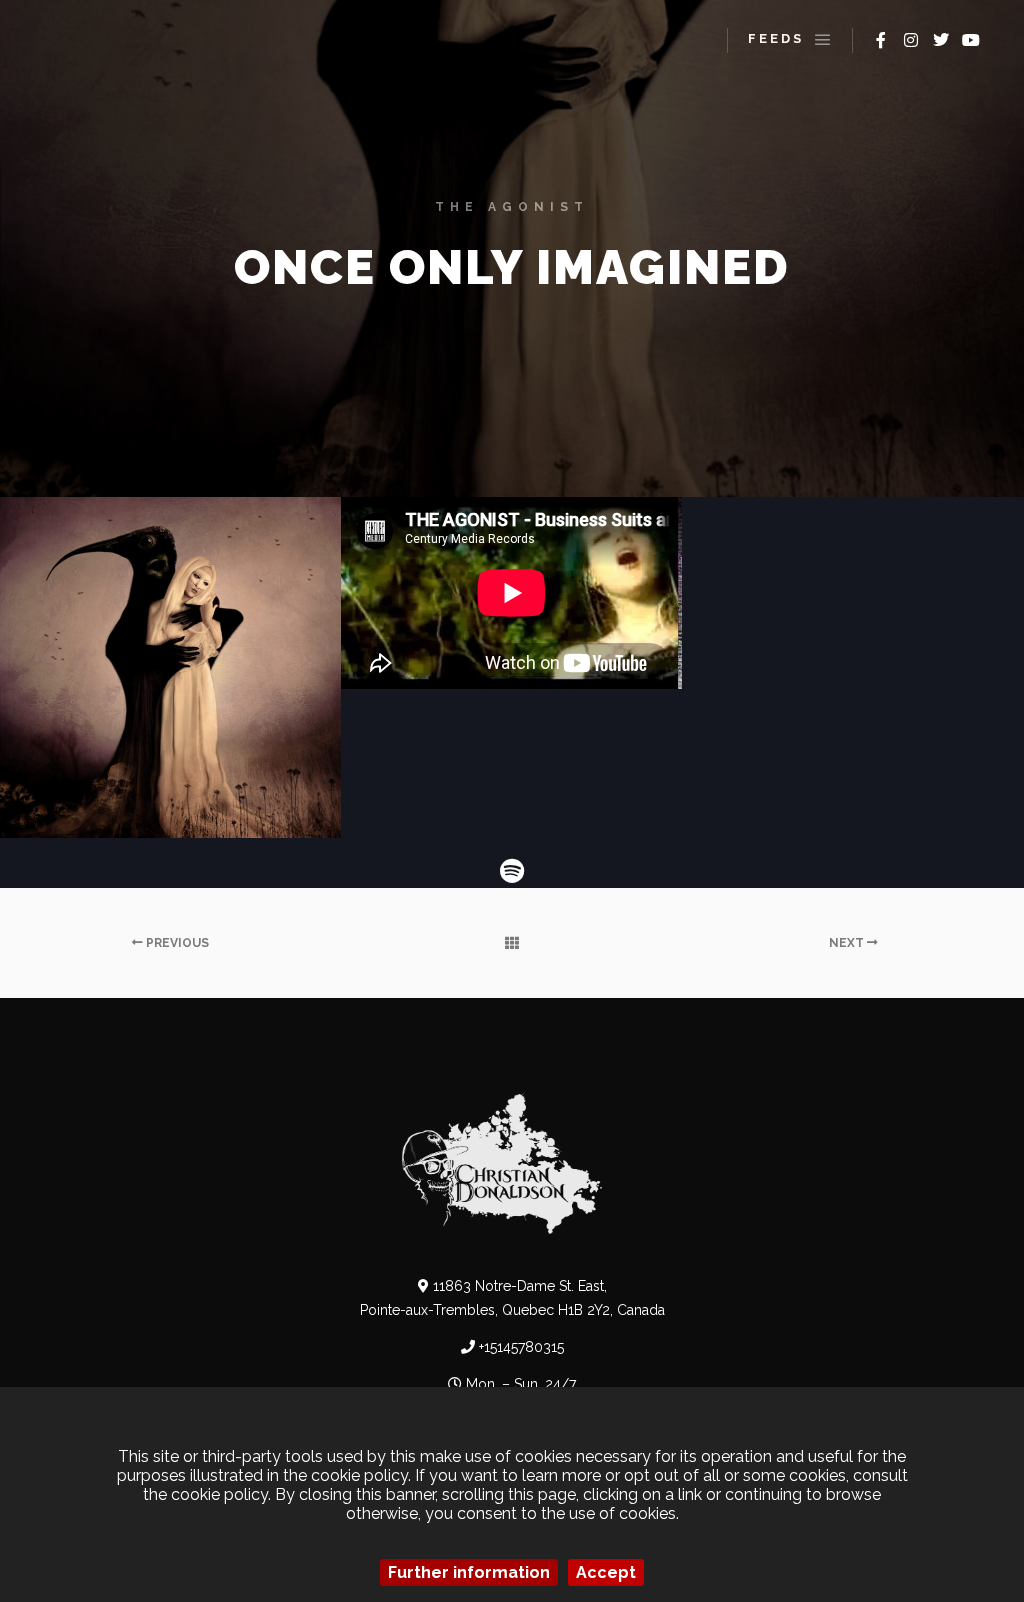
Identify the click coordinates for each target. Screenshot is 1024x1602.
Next (848, 943)
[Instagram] (911, 40)
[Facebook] (881, 40)
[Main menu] (823, 40)
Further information (469, 1572)
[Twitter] (941, 40)
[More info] (776, 40)
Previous (176, 943)
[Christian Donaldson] (90, 40)
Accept (606, 1572)
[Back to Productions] (511, 943)
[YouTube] (971, 40)
